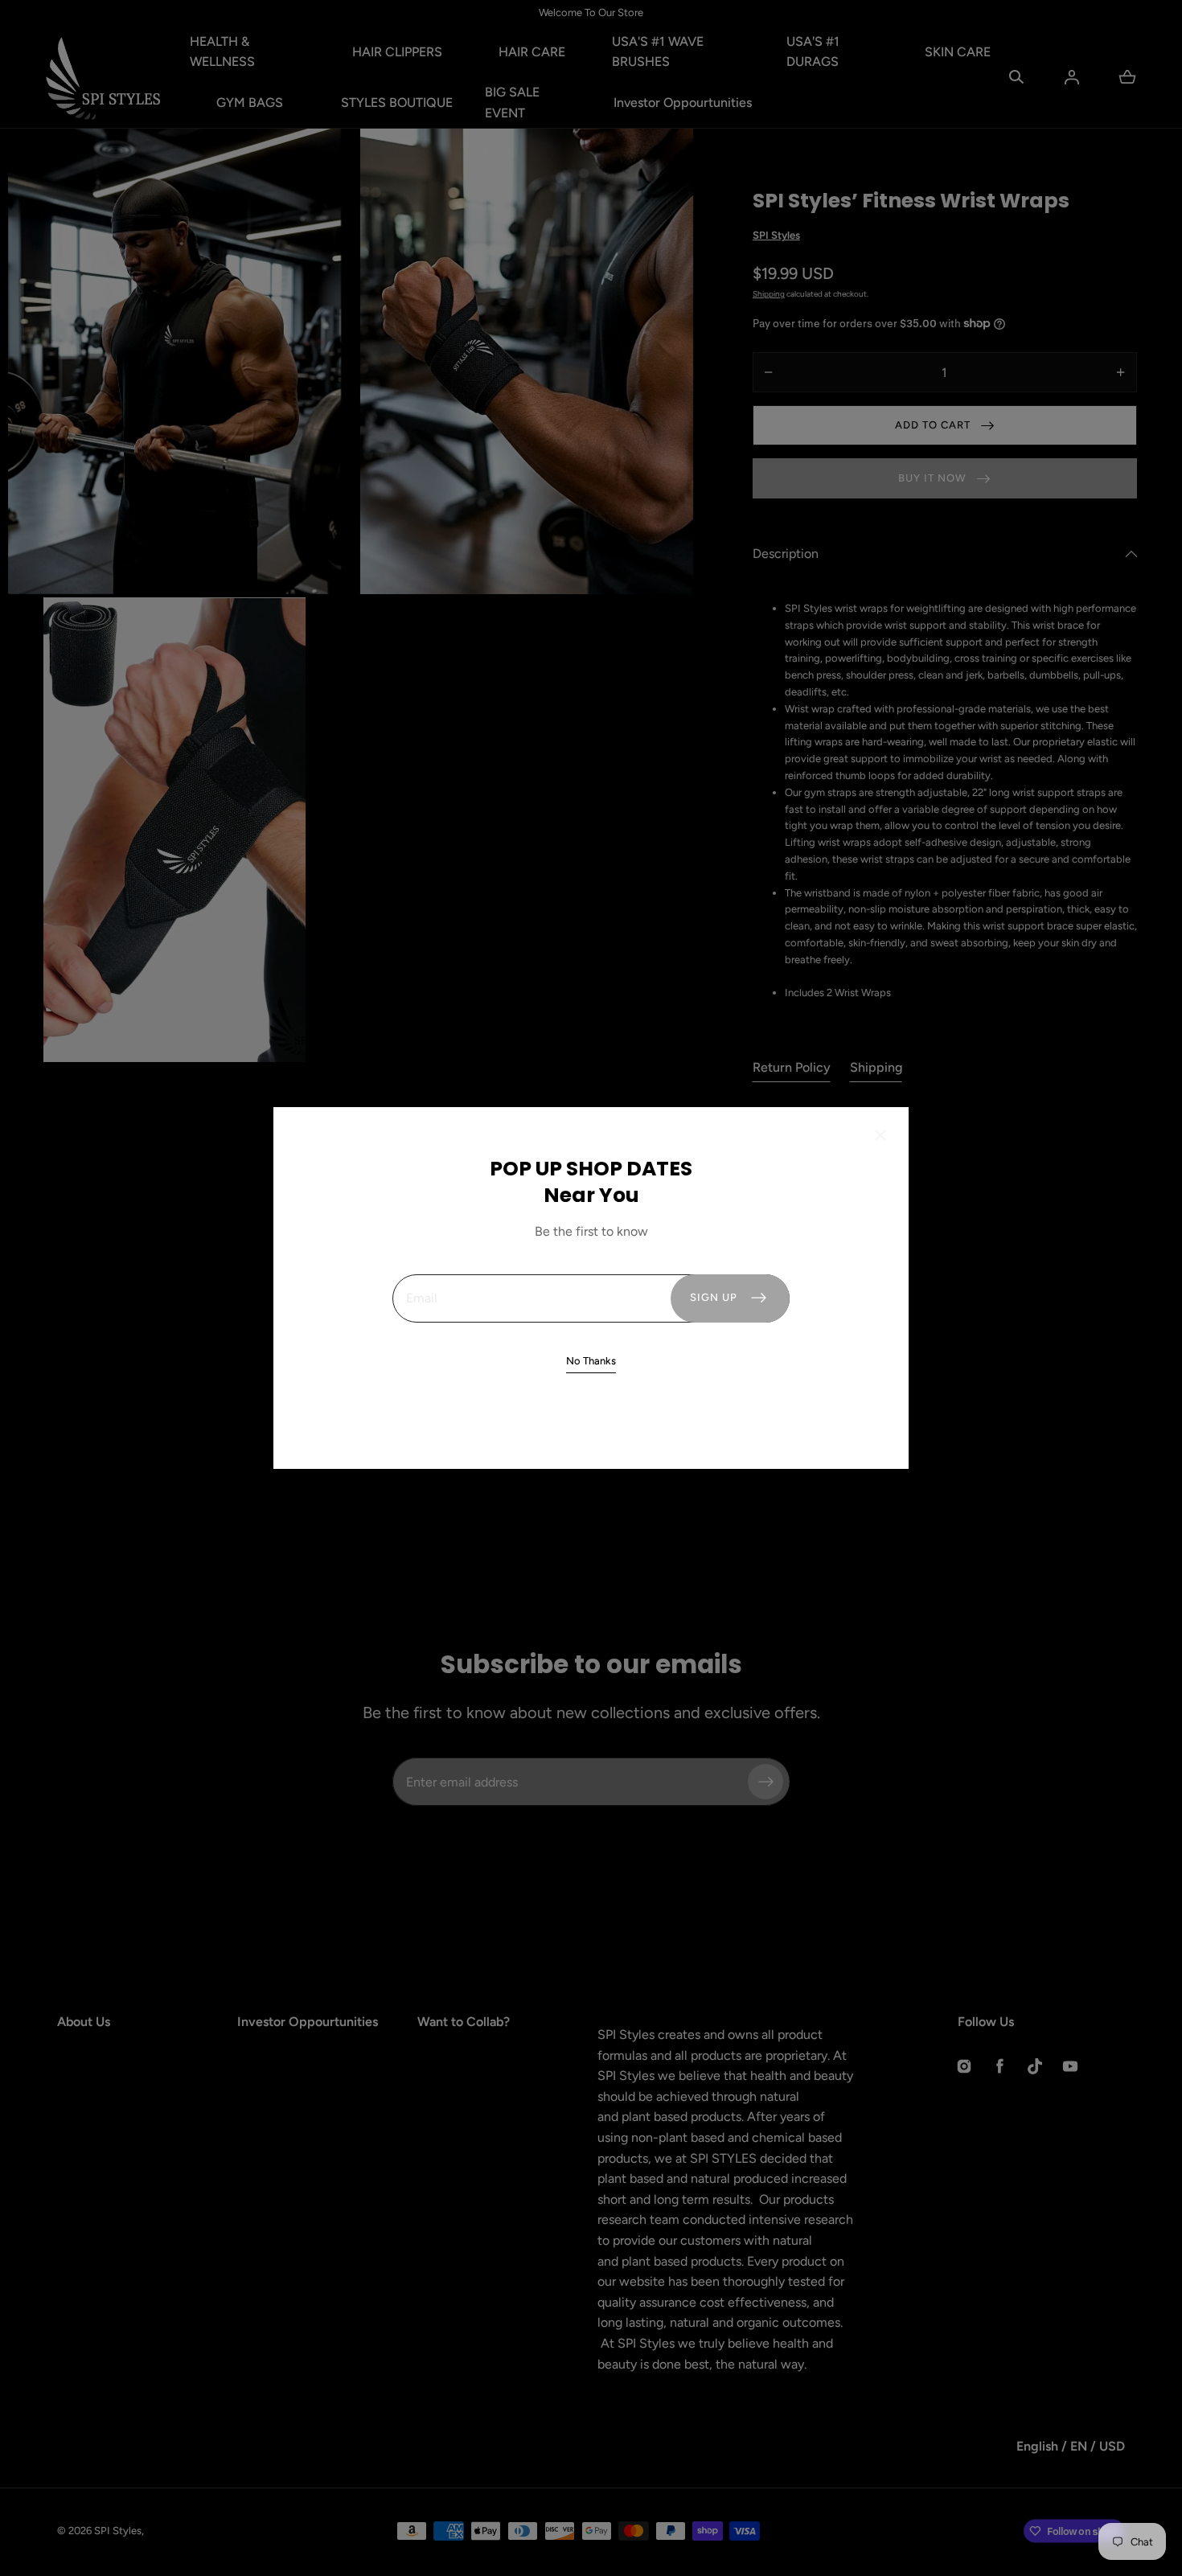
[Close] (880, 1137)
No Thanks (591, 1361)
